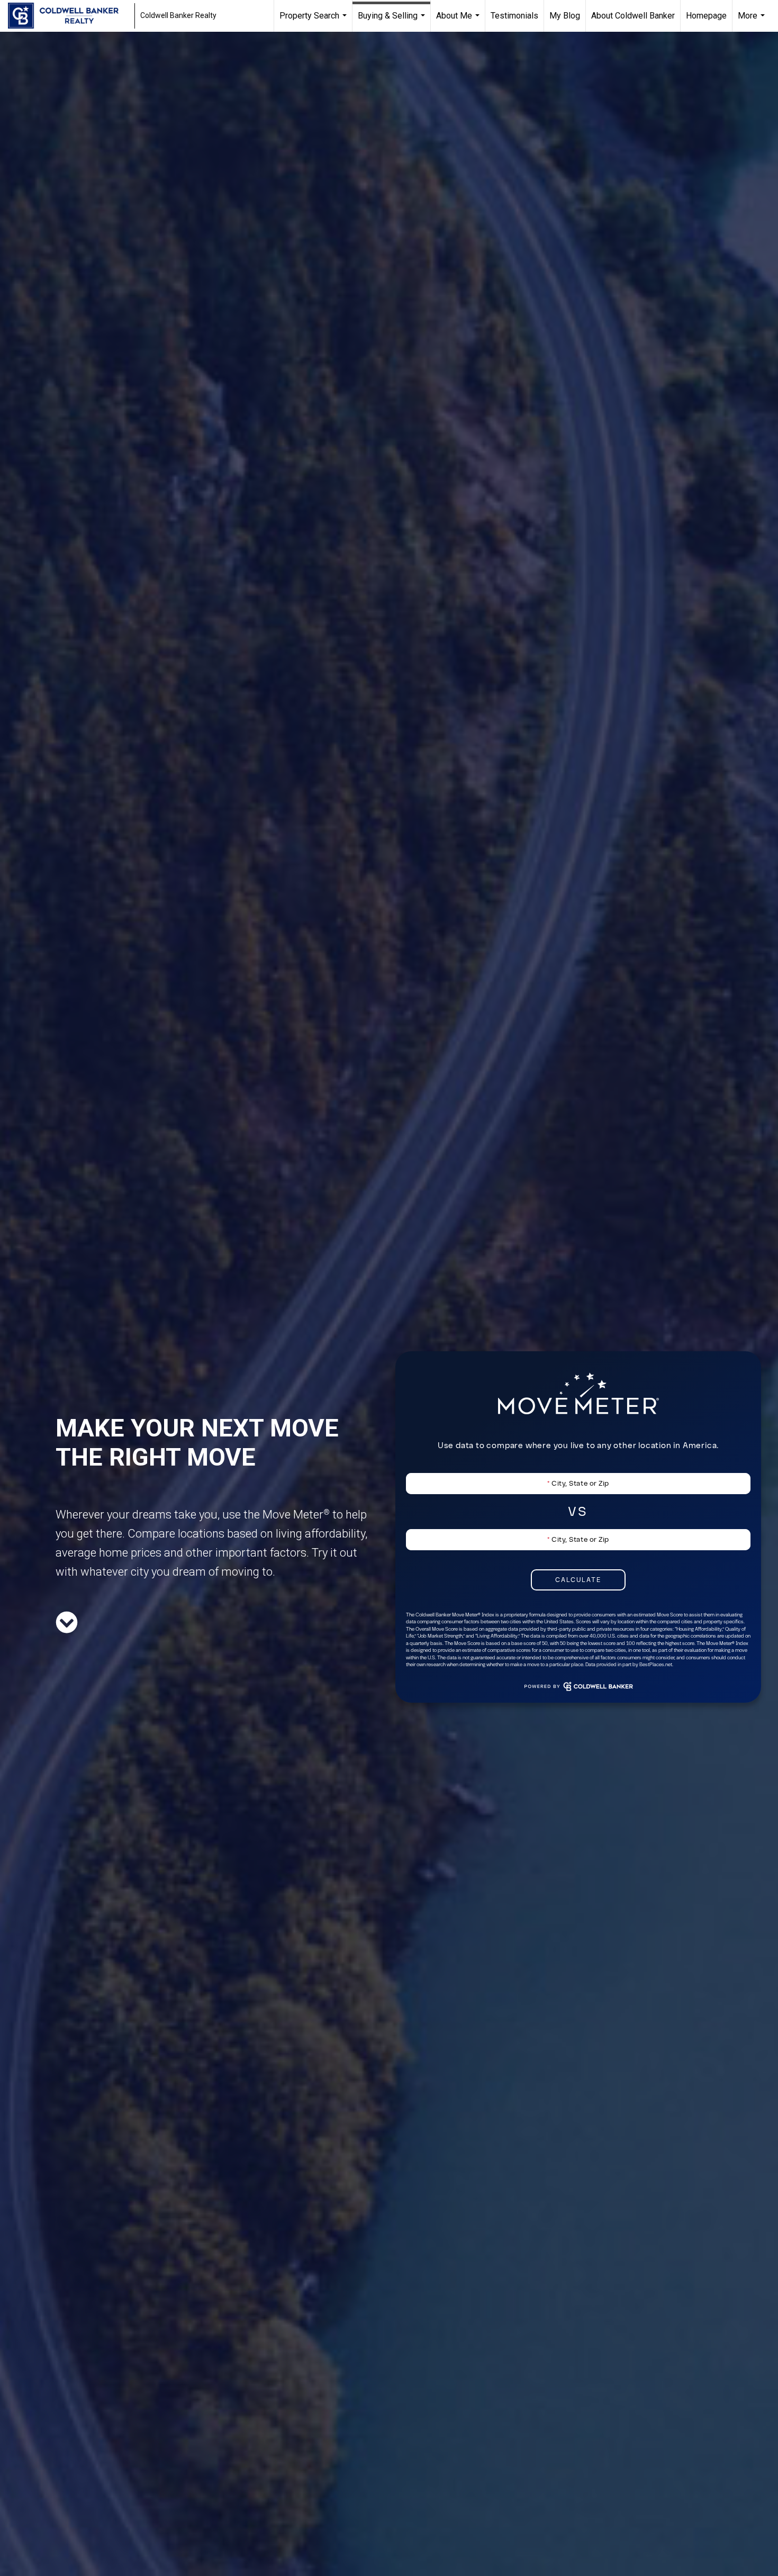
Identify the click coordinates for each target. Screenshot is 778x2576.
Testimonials (514, 16)
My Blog (565, 16)
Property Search (314, 21)
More (753, 21)
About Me (459, 21)
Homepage (706, 16)
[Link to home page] (69, 16)
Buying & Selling (393, 21)
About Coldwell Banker (633, 16)
